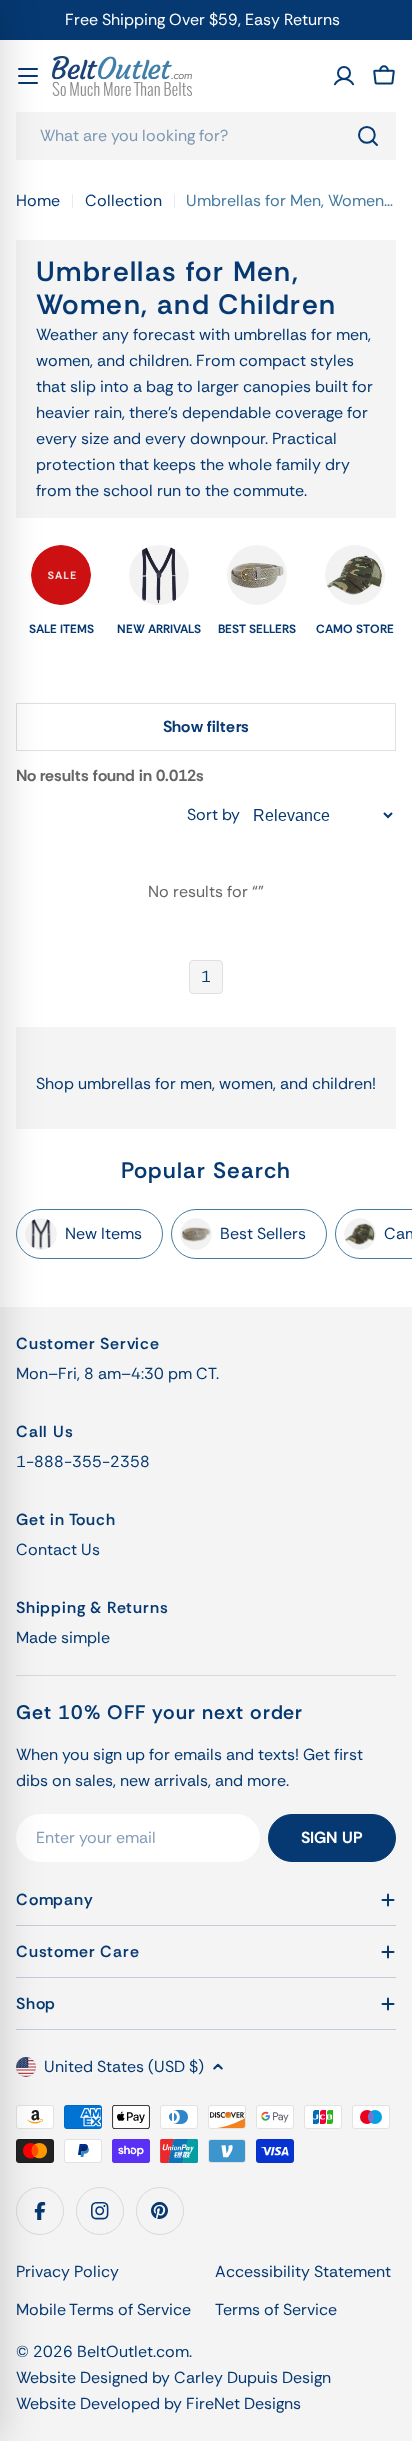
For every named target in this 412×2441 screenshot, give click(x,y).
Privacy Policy (67, 2271)
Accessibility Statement (303, 2271)
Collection (123, 200)
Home (38, 200)
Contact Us (58, 1549)
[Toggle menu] (28, 76)
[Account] (344, 76)
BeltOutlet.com (133, 2351)
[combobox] (206, 136)
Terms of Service (276, 2309)
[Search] (368, 136)
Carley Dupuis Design (252, 2377)
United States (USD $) (124, 2066)
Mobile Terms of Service (103, 2309)
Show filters (206, 726)
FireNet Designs (243, 2403)
